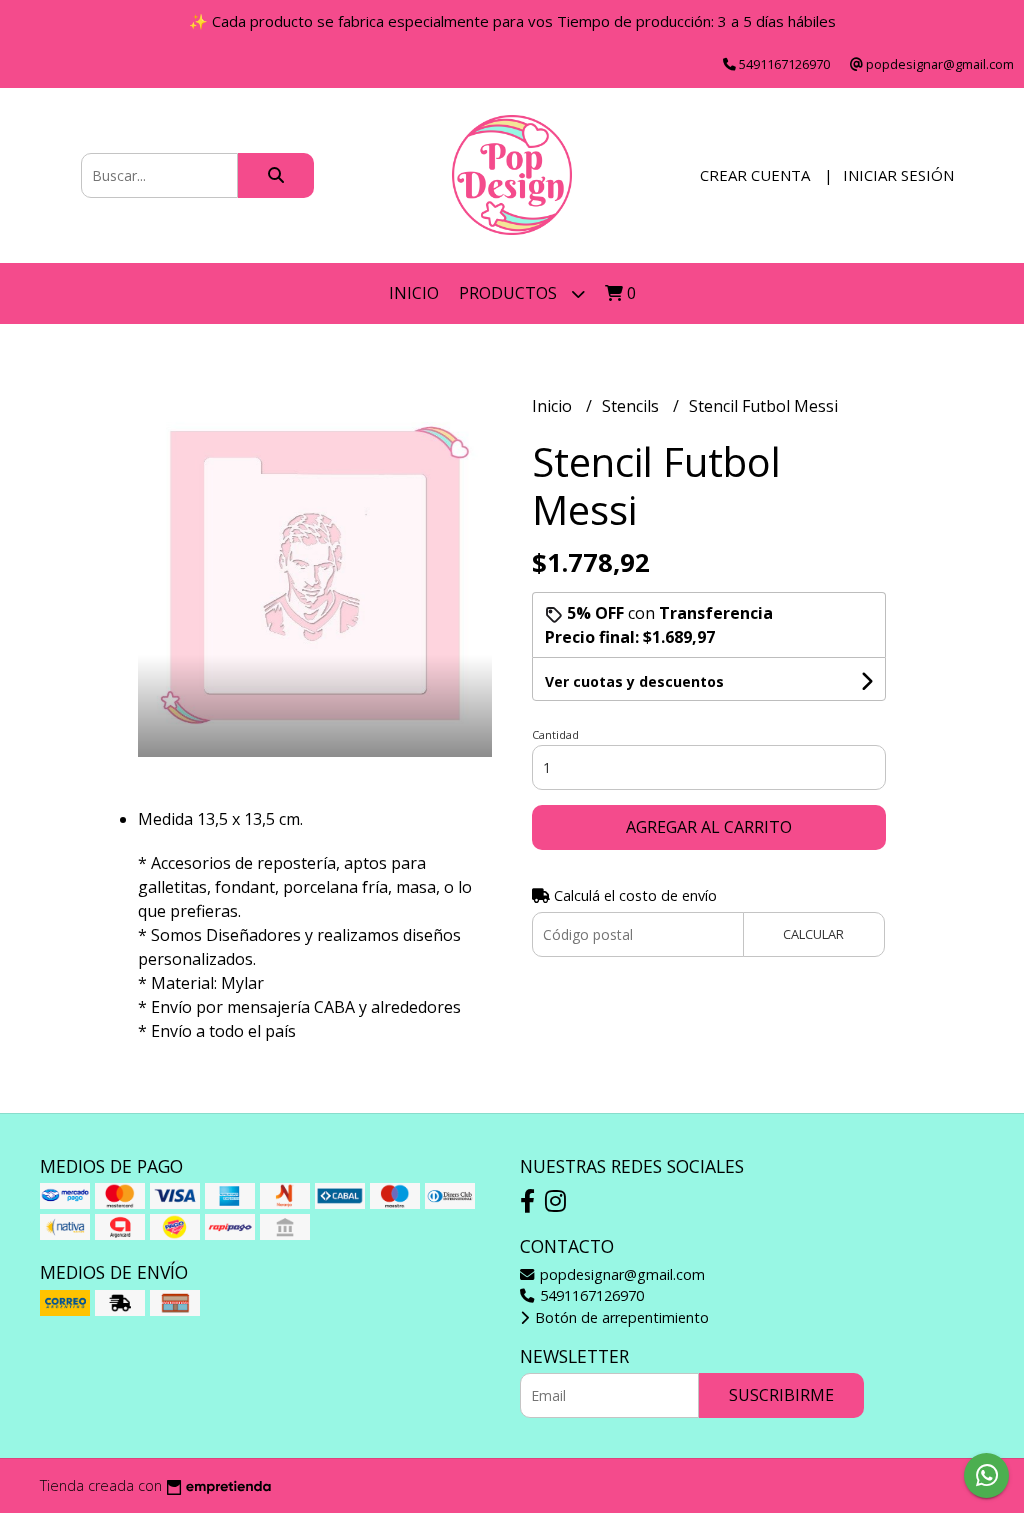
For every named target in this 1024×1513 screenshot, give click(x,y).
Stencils (632, 406)
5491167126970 (590, 1295)
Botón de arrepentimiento (620, 1317)
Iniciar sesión (898, 175)
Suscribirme (781, 1395)
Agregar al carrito (709, 827)
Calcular (813, 934)
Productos (510, 293)
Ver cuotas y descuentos (634, 681)
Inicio (414, 293)
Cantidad (555, 734)
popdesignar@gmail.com (620, 1274)
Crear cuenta (755, 175)
